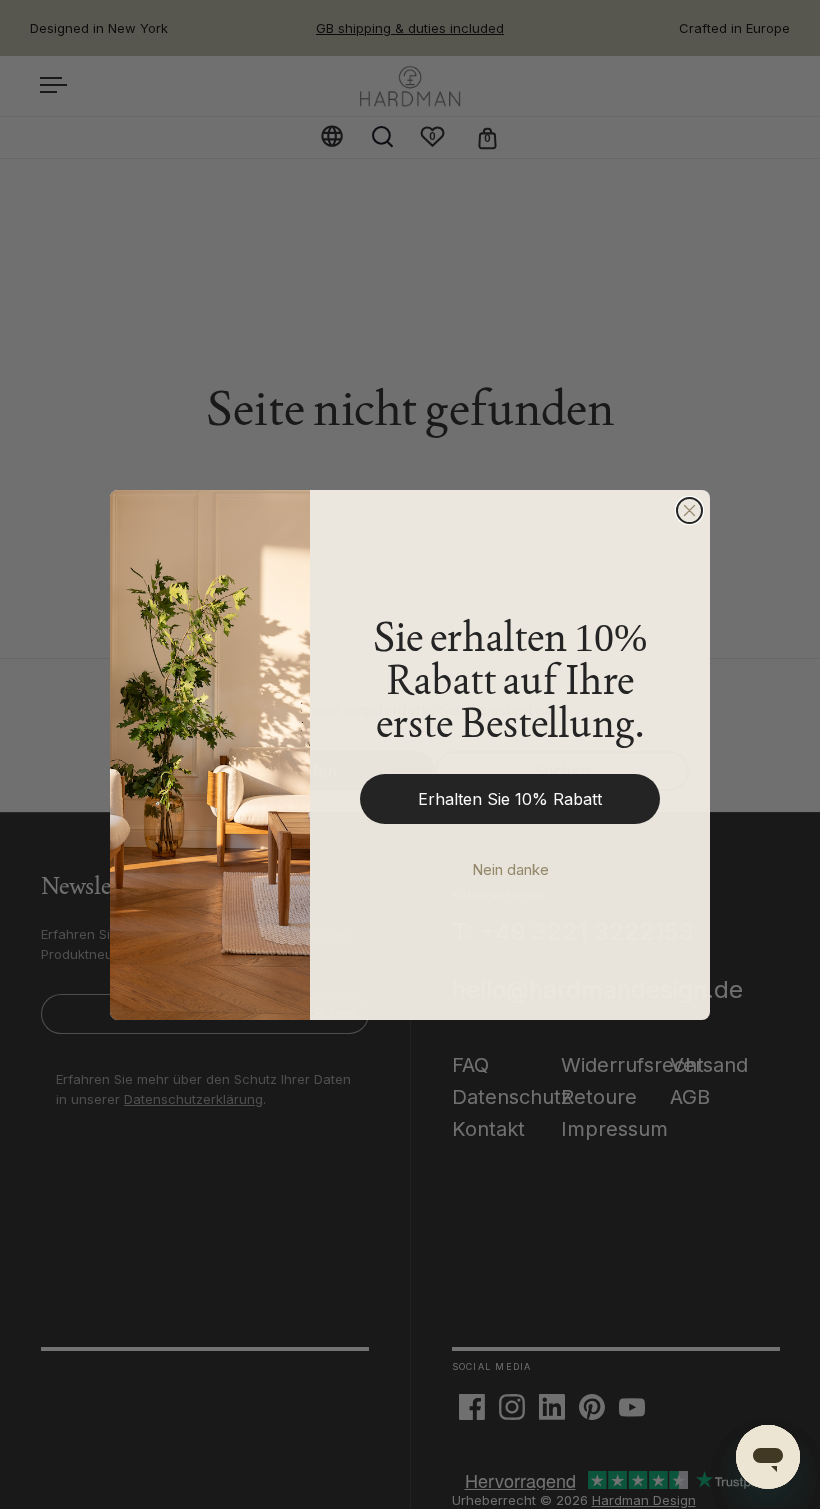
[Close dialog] (689, 510)
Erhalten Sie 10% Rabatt (510, 799)
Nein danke (510, 869)
